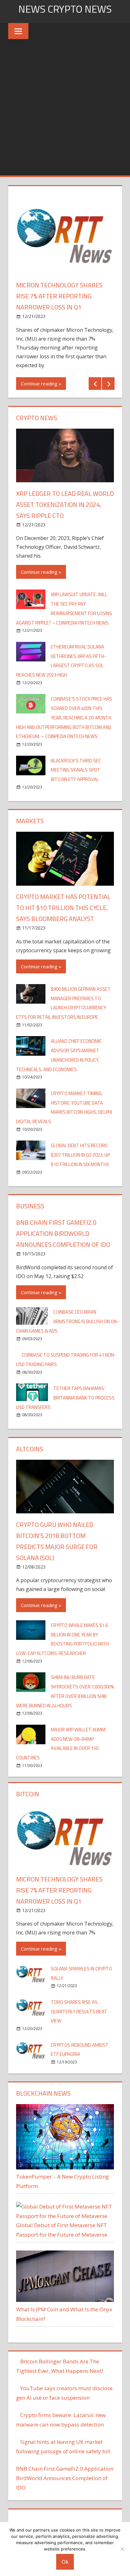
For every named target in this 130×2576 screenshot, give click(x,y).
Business (30, 1206)
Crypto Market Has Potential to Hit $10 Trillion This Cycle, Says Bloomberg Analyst (63, 908)
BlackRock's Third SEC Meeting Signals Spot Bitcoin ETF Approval (76, 770)
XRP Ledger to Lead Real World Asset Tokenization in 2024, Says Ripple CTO (65, 505)
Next (108, 384)
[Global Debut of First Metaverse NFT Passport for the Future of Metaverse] (65, 2216)
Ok (65, 2562)
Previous (95, 384)
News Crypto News (65, 9)
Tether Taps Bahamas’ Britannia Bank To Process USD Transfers (65, 1398)
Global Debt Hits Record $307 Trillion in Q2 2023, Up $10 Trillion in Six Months (80, 1155)
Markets (30, 821)
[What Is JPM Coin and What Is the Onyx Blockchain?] (65, 2300)
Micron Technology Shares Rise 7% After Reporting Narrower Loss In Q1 (59, 296)
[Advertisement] (65, 107)
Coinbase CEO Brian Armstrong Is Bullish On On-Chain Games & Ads (68, 1321)
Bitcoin (28, 1794)
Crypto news (37, 418)
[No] (122, 2549)
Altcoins (30, 1449)
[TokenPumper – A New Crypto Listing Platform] (65, 2167)
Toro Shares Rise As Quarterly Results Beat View (79, 2012)
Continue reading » (41, 384)
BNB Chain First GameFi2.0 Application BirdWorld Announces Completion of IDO (63, 1233)
